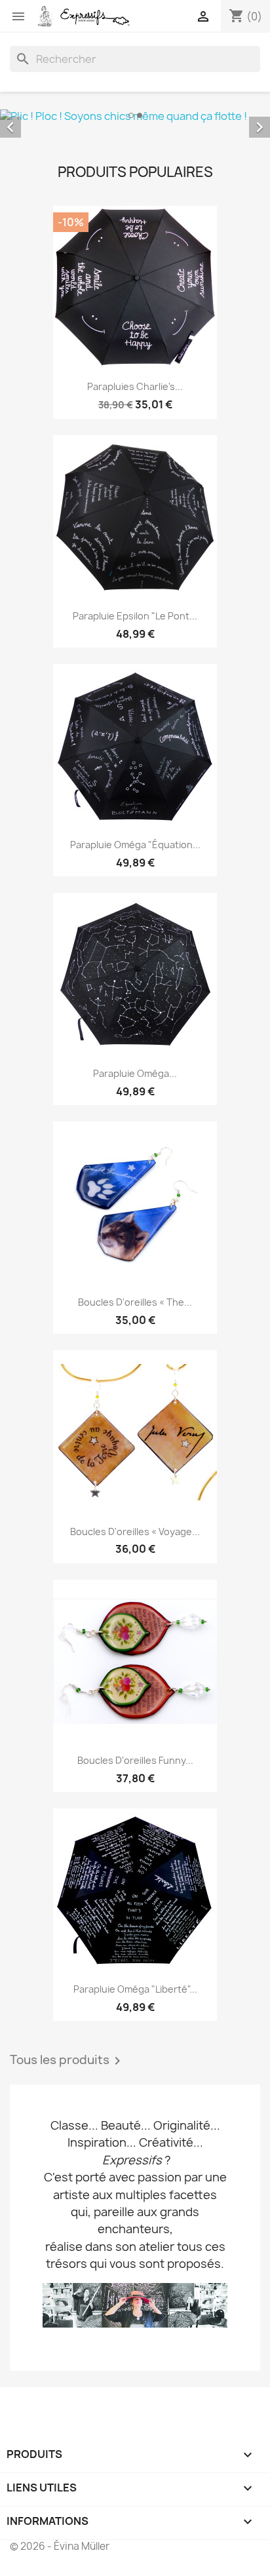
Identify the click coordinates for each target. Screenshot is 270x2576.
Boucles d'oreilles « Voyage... (135, 1532)
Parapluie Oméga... (135, 1073)
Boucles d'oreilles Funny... (135, 1760)
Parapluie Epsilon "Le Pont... (135, 616)
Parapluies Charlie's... (135, 386)
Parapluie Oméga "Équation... (135, 845)
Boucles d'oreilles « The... (135, 1302)
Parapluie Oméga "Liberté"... (135, 1989)
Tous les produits (67, 2061)
